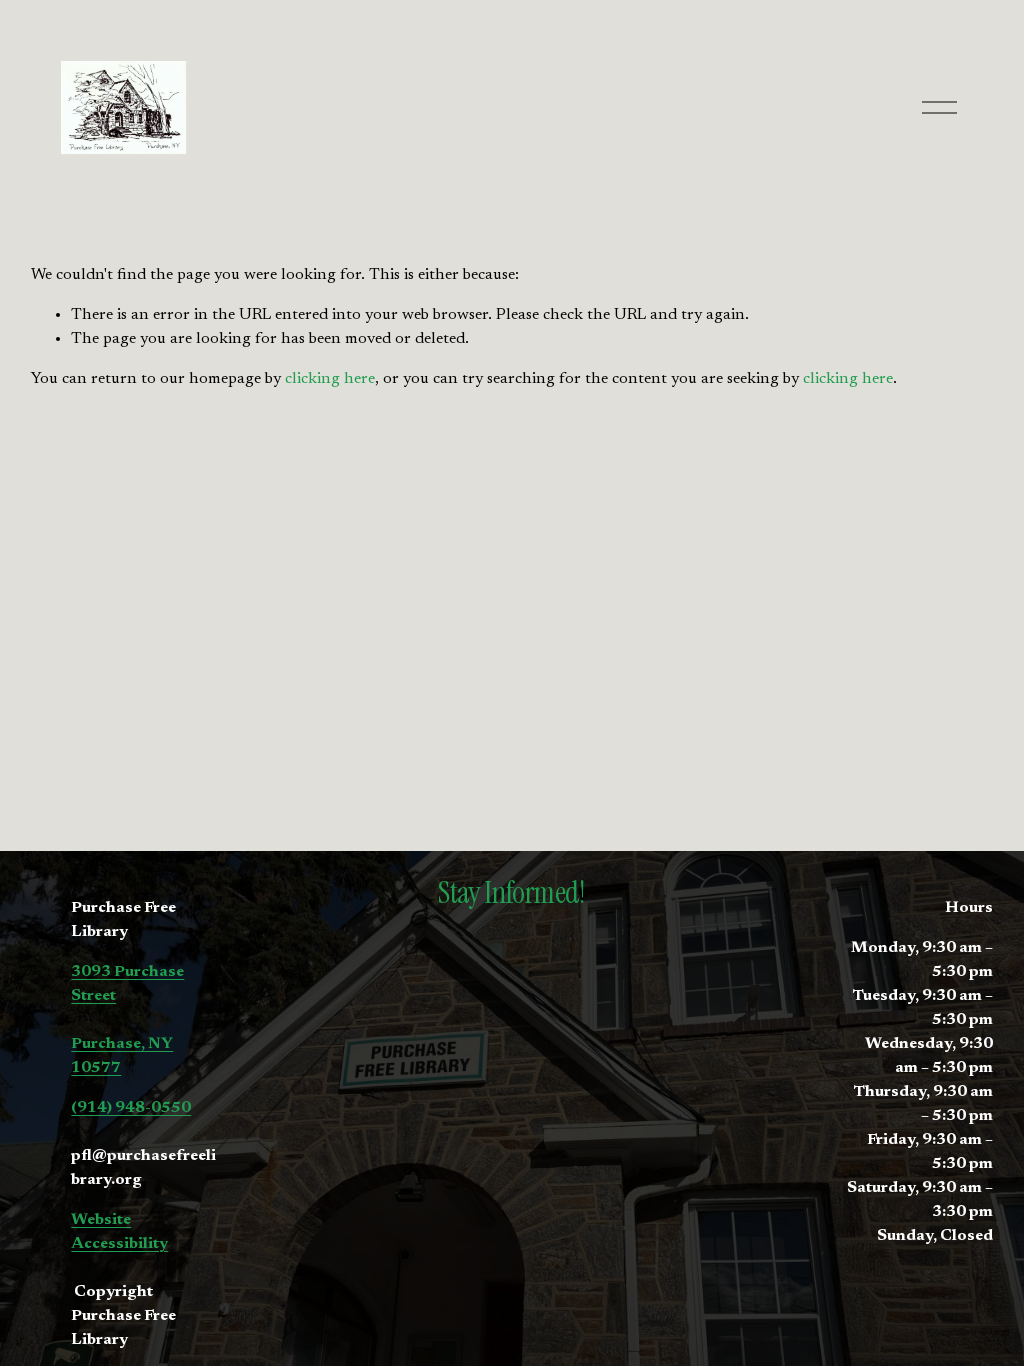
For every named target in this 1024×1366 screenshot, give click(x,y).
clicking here (330, 379)
